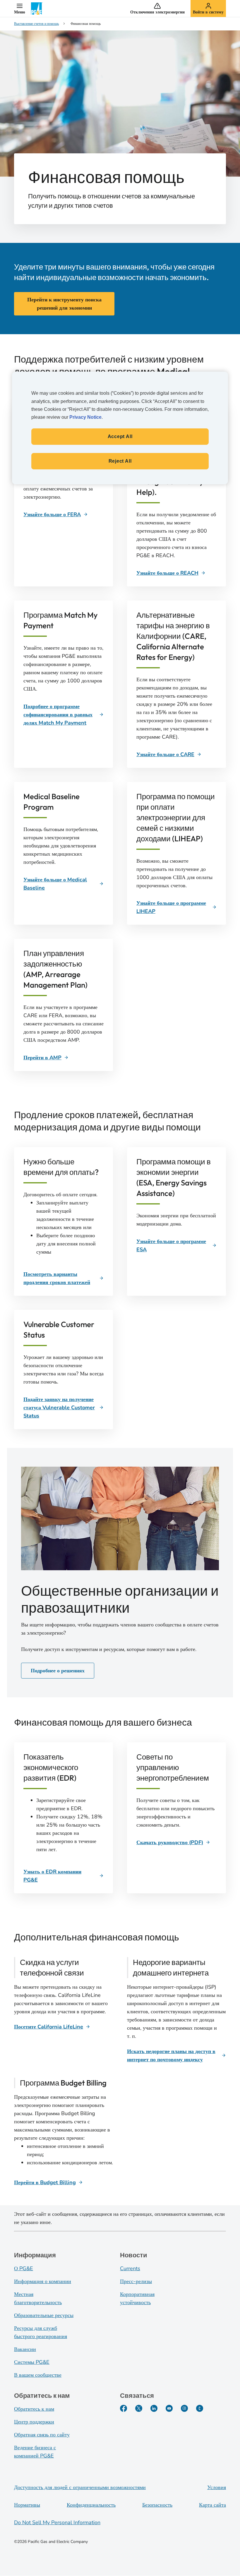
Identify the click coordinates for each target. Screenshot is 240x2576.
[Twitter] (139, 2408)
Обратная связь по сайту (42, 2435)
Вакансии (25, 2349)
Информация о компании (43, 2281)
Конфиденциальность (91, 2505)
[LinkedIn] (154, 2408)
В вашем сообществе (38, 2375)
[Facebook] (124, 2408)
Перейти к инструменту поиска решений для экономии (64, 304)
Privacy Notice (85, 417)
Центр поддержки (34, 2422)
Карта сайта (212, 2505)
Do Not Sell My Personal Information (57, 2522)
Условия (217, 2487)
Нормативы (27, 2505)
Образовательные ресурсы (44, 2315)
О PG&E (24, 2268)
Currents (130, 2268)
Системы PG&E (32, 2362)
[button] (20, 8)
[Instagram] (184, 2408)
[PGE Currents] (200, 2408)
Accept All (120, 436)
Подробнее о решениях (58, 1671)
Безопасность (157, 2505)
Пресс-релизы (136, 2281)
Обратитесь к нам (34, 2409)
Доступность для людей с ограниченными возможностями (80, 2487)
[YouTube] (169, 2408)
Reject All (120, 461)
